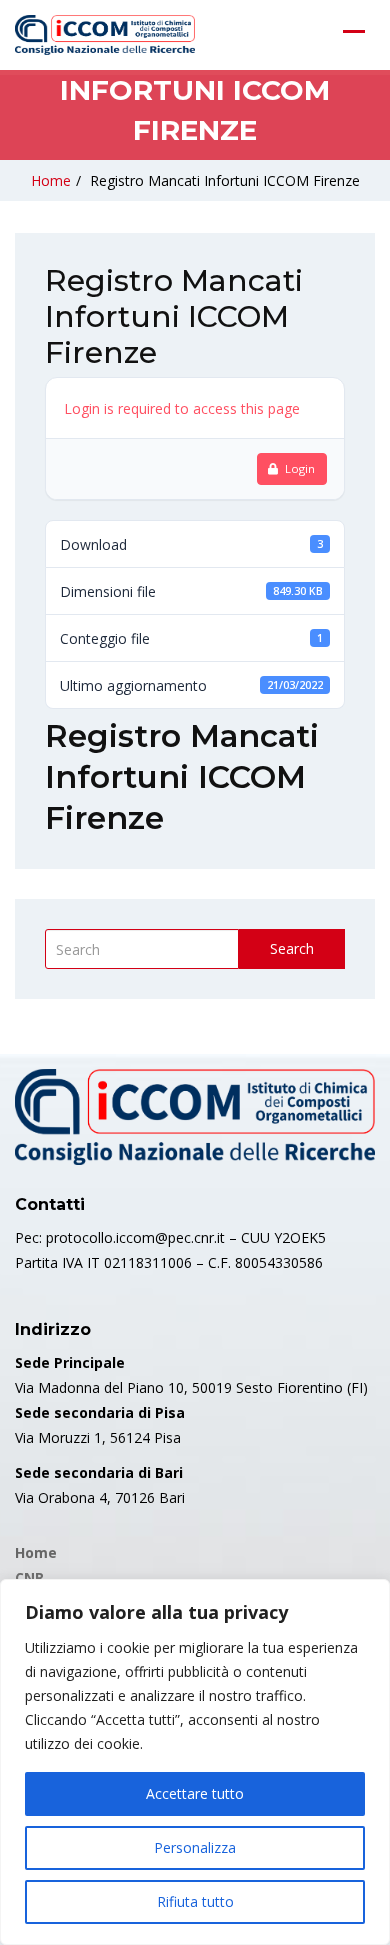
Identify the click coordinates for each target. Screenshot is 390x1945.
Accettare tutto (195, 1793)
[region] (195, 1762)
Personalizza (195, 1847)
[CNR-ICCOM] (105, 35)
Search (292, 948)
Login (300, 468)
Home (51, 180)
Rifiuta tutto (195, 1901)
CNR (29, 1577)
